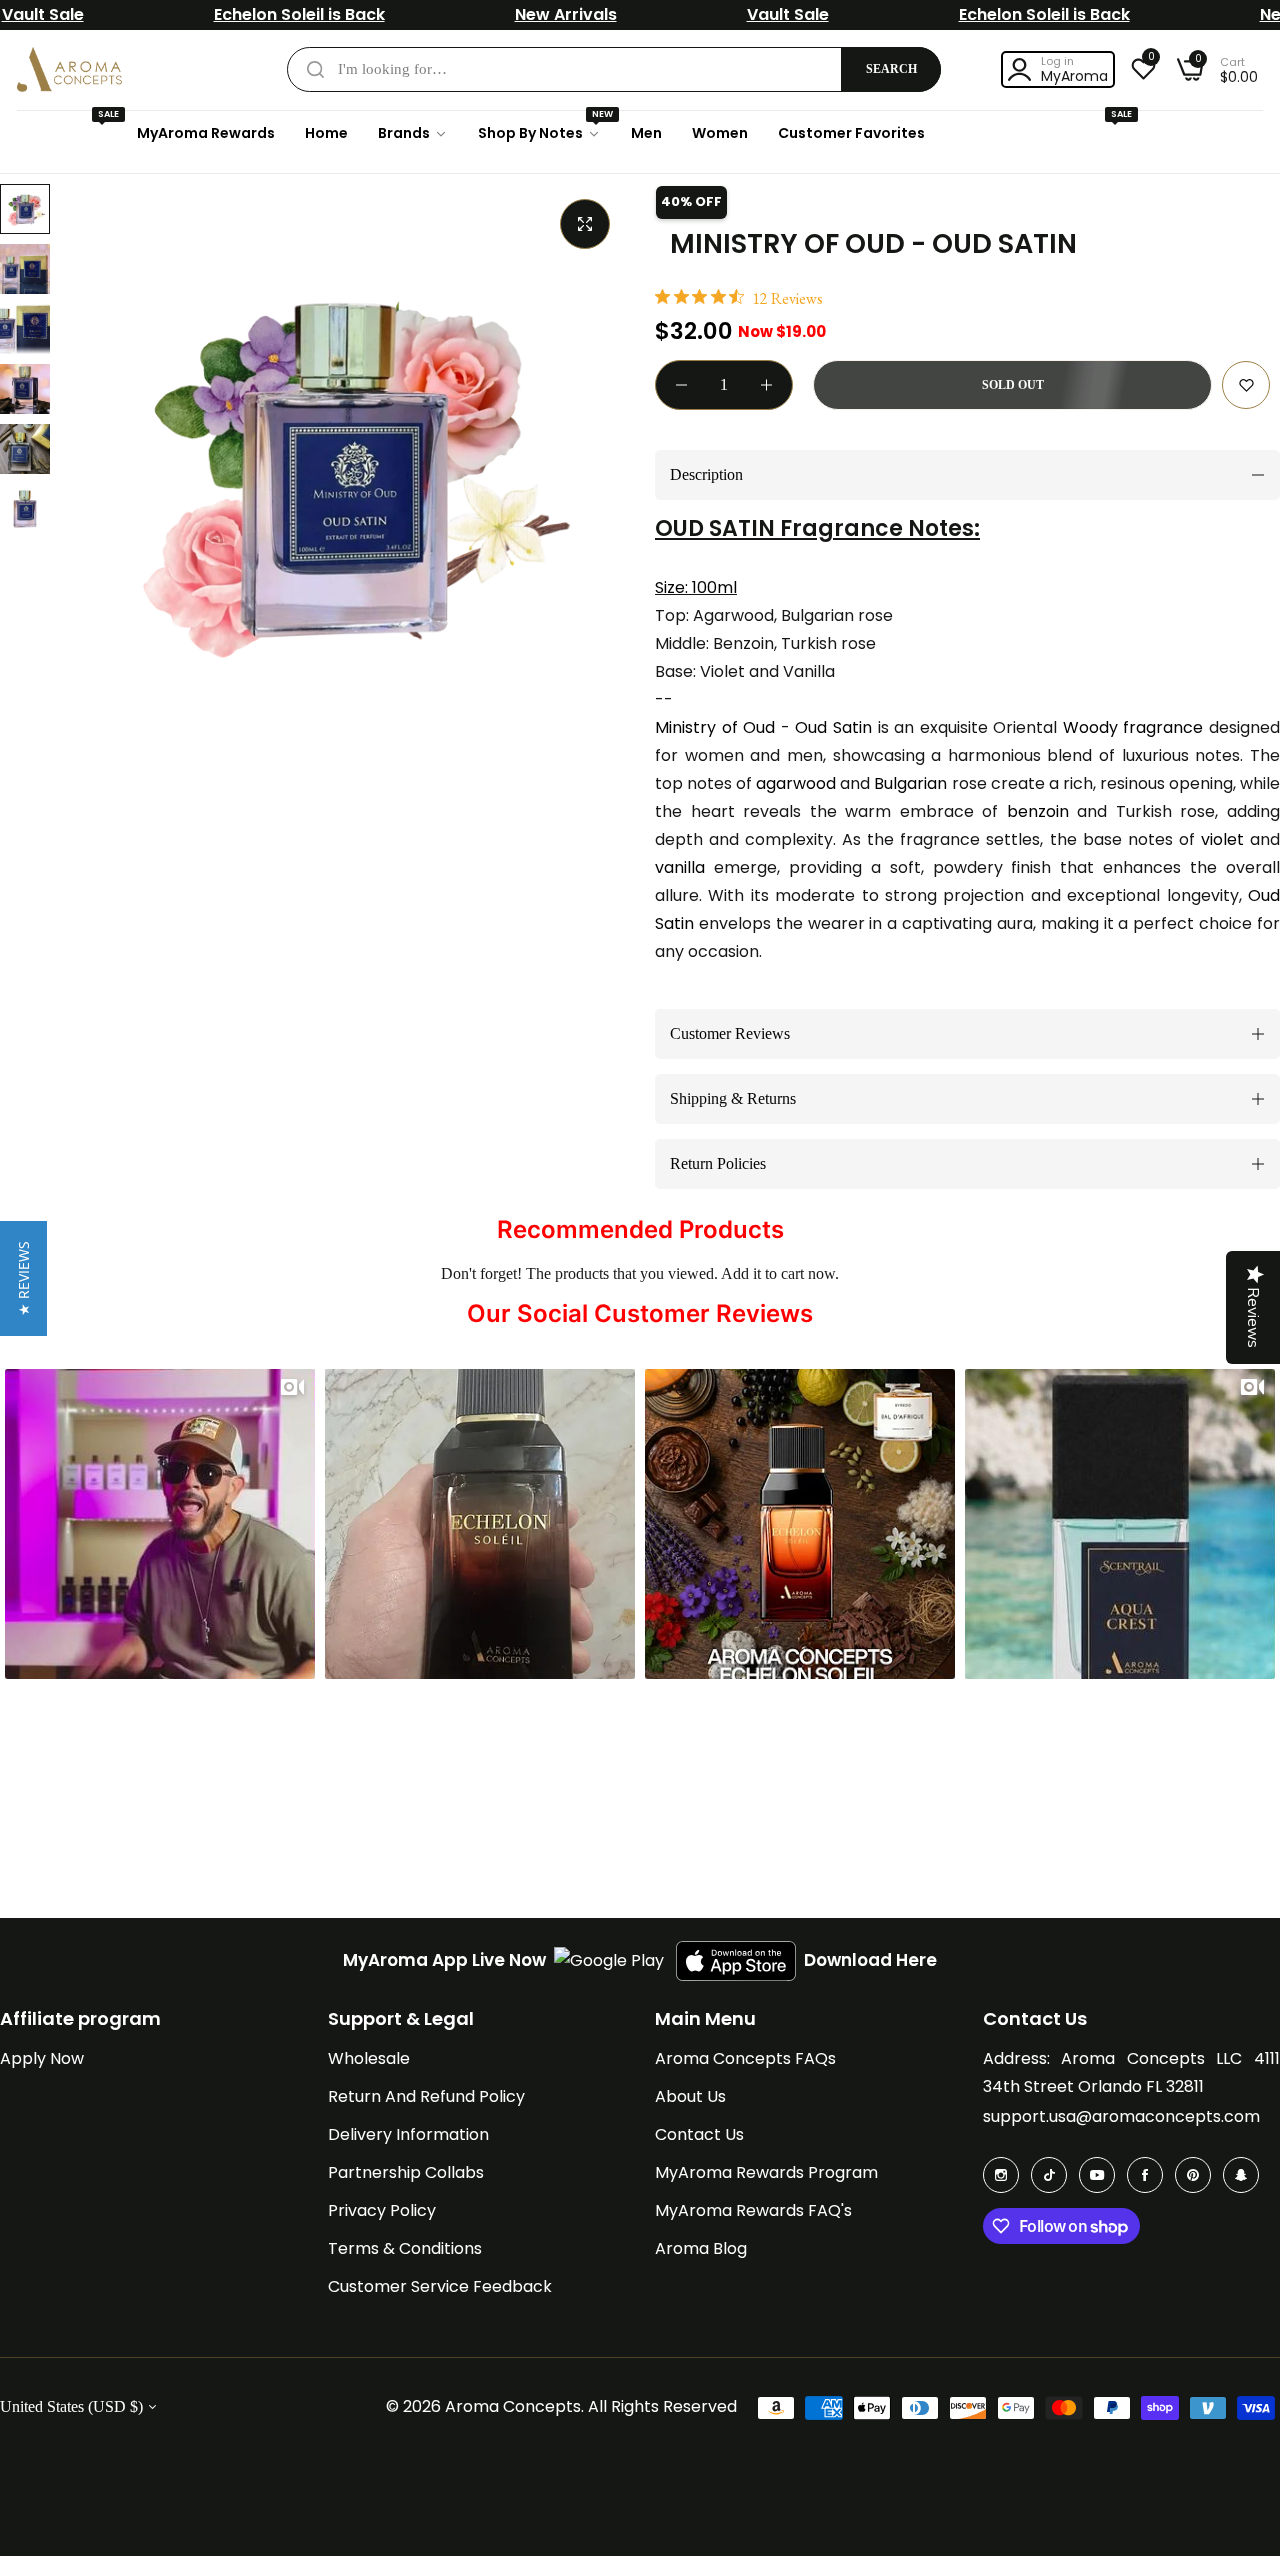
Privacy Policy (382, 2210)
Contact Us (699, 2134)
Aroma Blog (701, 2248)
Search (891, 69)
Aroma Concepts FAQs (745, 2058)
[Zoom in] (585, 224)
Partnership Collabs (406, 2172)
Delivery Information (408, 2134)
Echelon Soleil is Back (299, 14)
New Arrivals (566, 14)
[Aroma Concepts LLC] (69, 69)
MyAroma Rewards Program (766, 2172)
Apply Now (42, 2058)
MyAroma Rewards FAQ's (753, 2210)
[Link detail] (1001, 2175)
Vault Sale (43, 14)
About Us (690, 2096)
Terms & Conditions (405, 2248)
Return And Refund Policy (426, 2096)
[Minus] (681, 385)
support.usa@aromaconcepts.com (1121, 2116)
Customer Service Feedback (440, 2286)
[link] (413, 133)
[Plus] (766, 385)
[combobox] (614, 69)
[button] (1246, 385)
